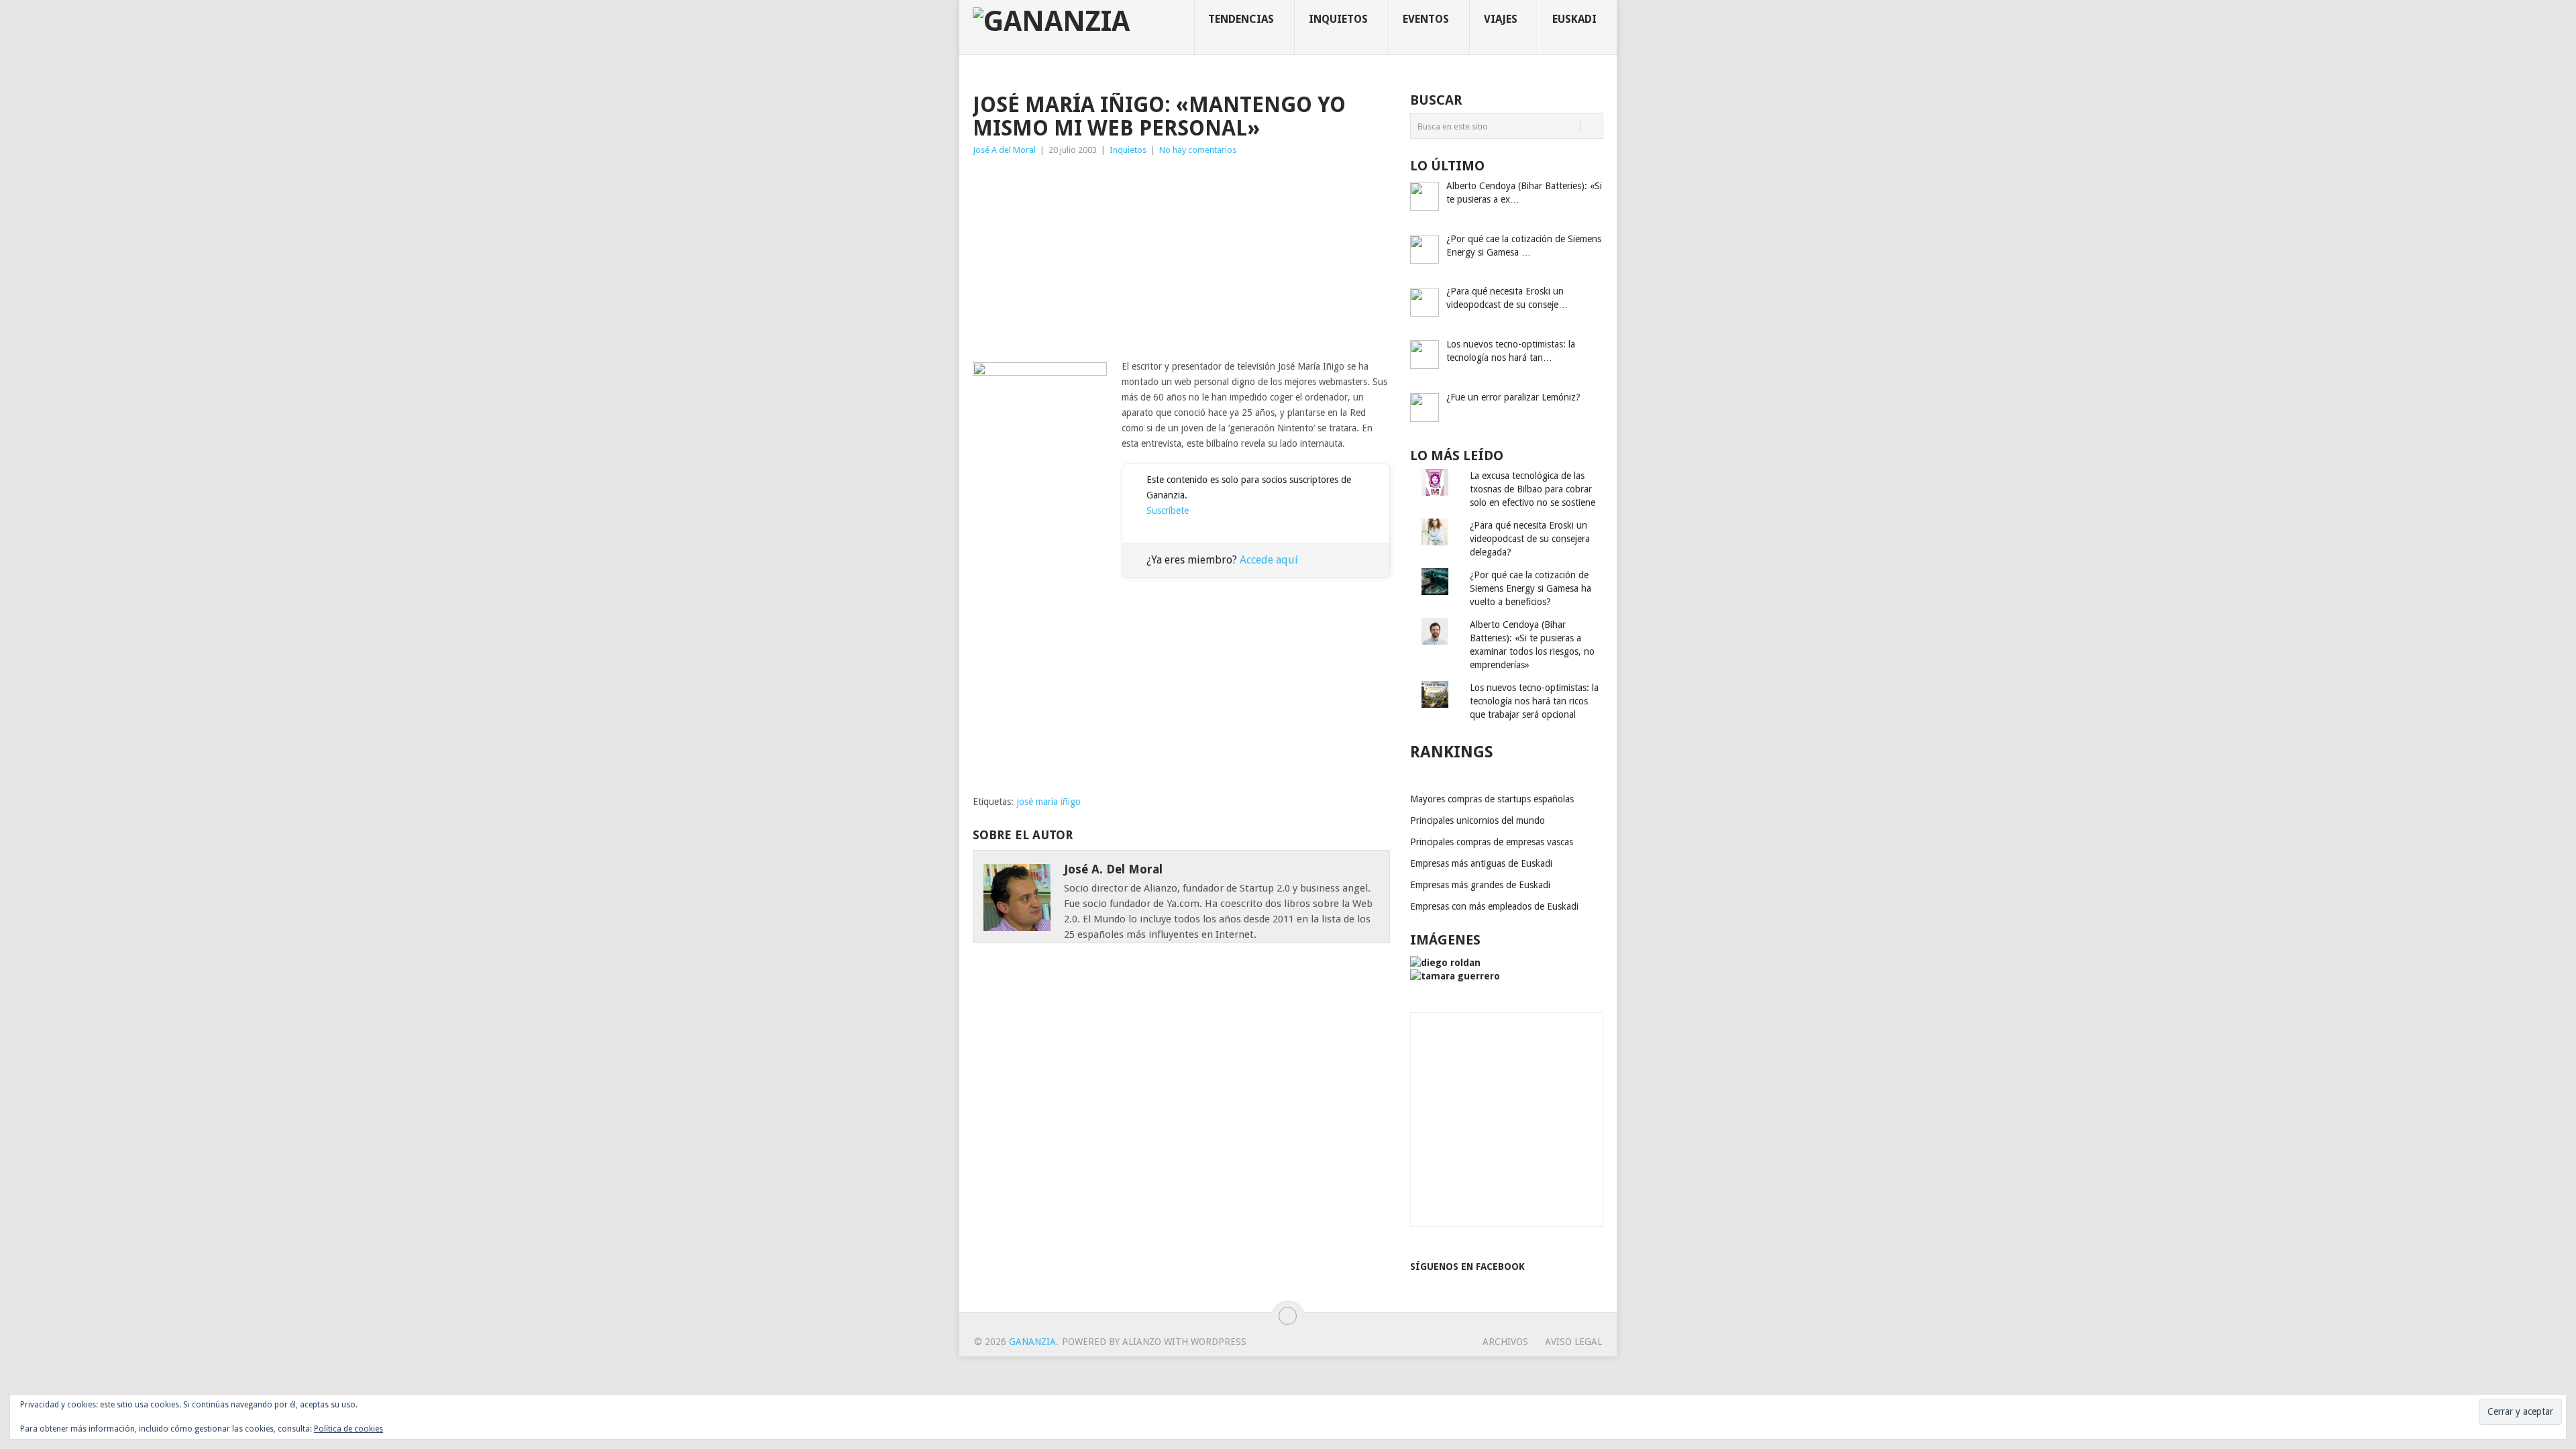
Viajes (1501, 19)
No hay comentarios (1198, 150)
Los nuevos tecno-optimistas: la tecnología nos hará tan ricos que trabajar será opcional (1534, 701)
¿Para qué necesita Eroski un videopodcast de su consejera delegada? (1530, 539)
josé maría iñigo (1049, 802)
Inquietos (1338, 19)
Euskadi (1574, 19)
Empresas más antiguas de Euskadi (1481, 863)
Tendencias (1241, 19)
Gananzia (1032, 1342)
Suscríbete (1168, 511)
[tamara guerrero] (1455, 976)
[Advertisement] (1181, 258)
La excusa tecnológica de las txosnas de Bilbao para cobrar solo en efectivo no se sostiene (1533, 489)
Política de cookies (348, 1429)
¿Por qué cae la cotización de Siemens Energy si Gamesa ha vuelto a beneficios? (1531, 588)
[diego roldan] (1445, 963)
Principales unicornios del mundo (1478, 820)
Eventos (1426, 19)
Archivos (1505, 1342)
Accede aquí (1269, 560)
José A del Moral (1004, 150)
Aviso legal (1573, 1342)
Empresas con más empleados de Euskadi (1494, 906)
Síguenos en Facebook (1467, 1267)
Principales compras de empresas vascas (1492, 842)
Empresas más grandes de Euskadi (1480, 885)
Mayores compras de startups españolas (1492, 799)
